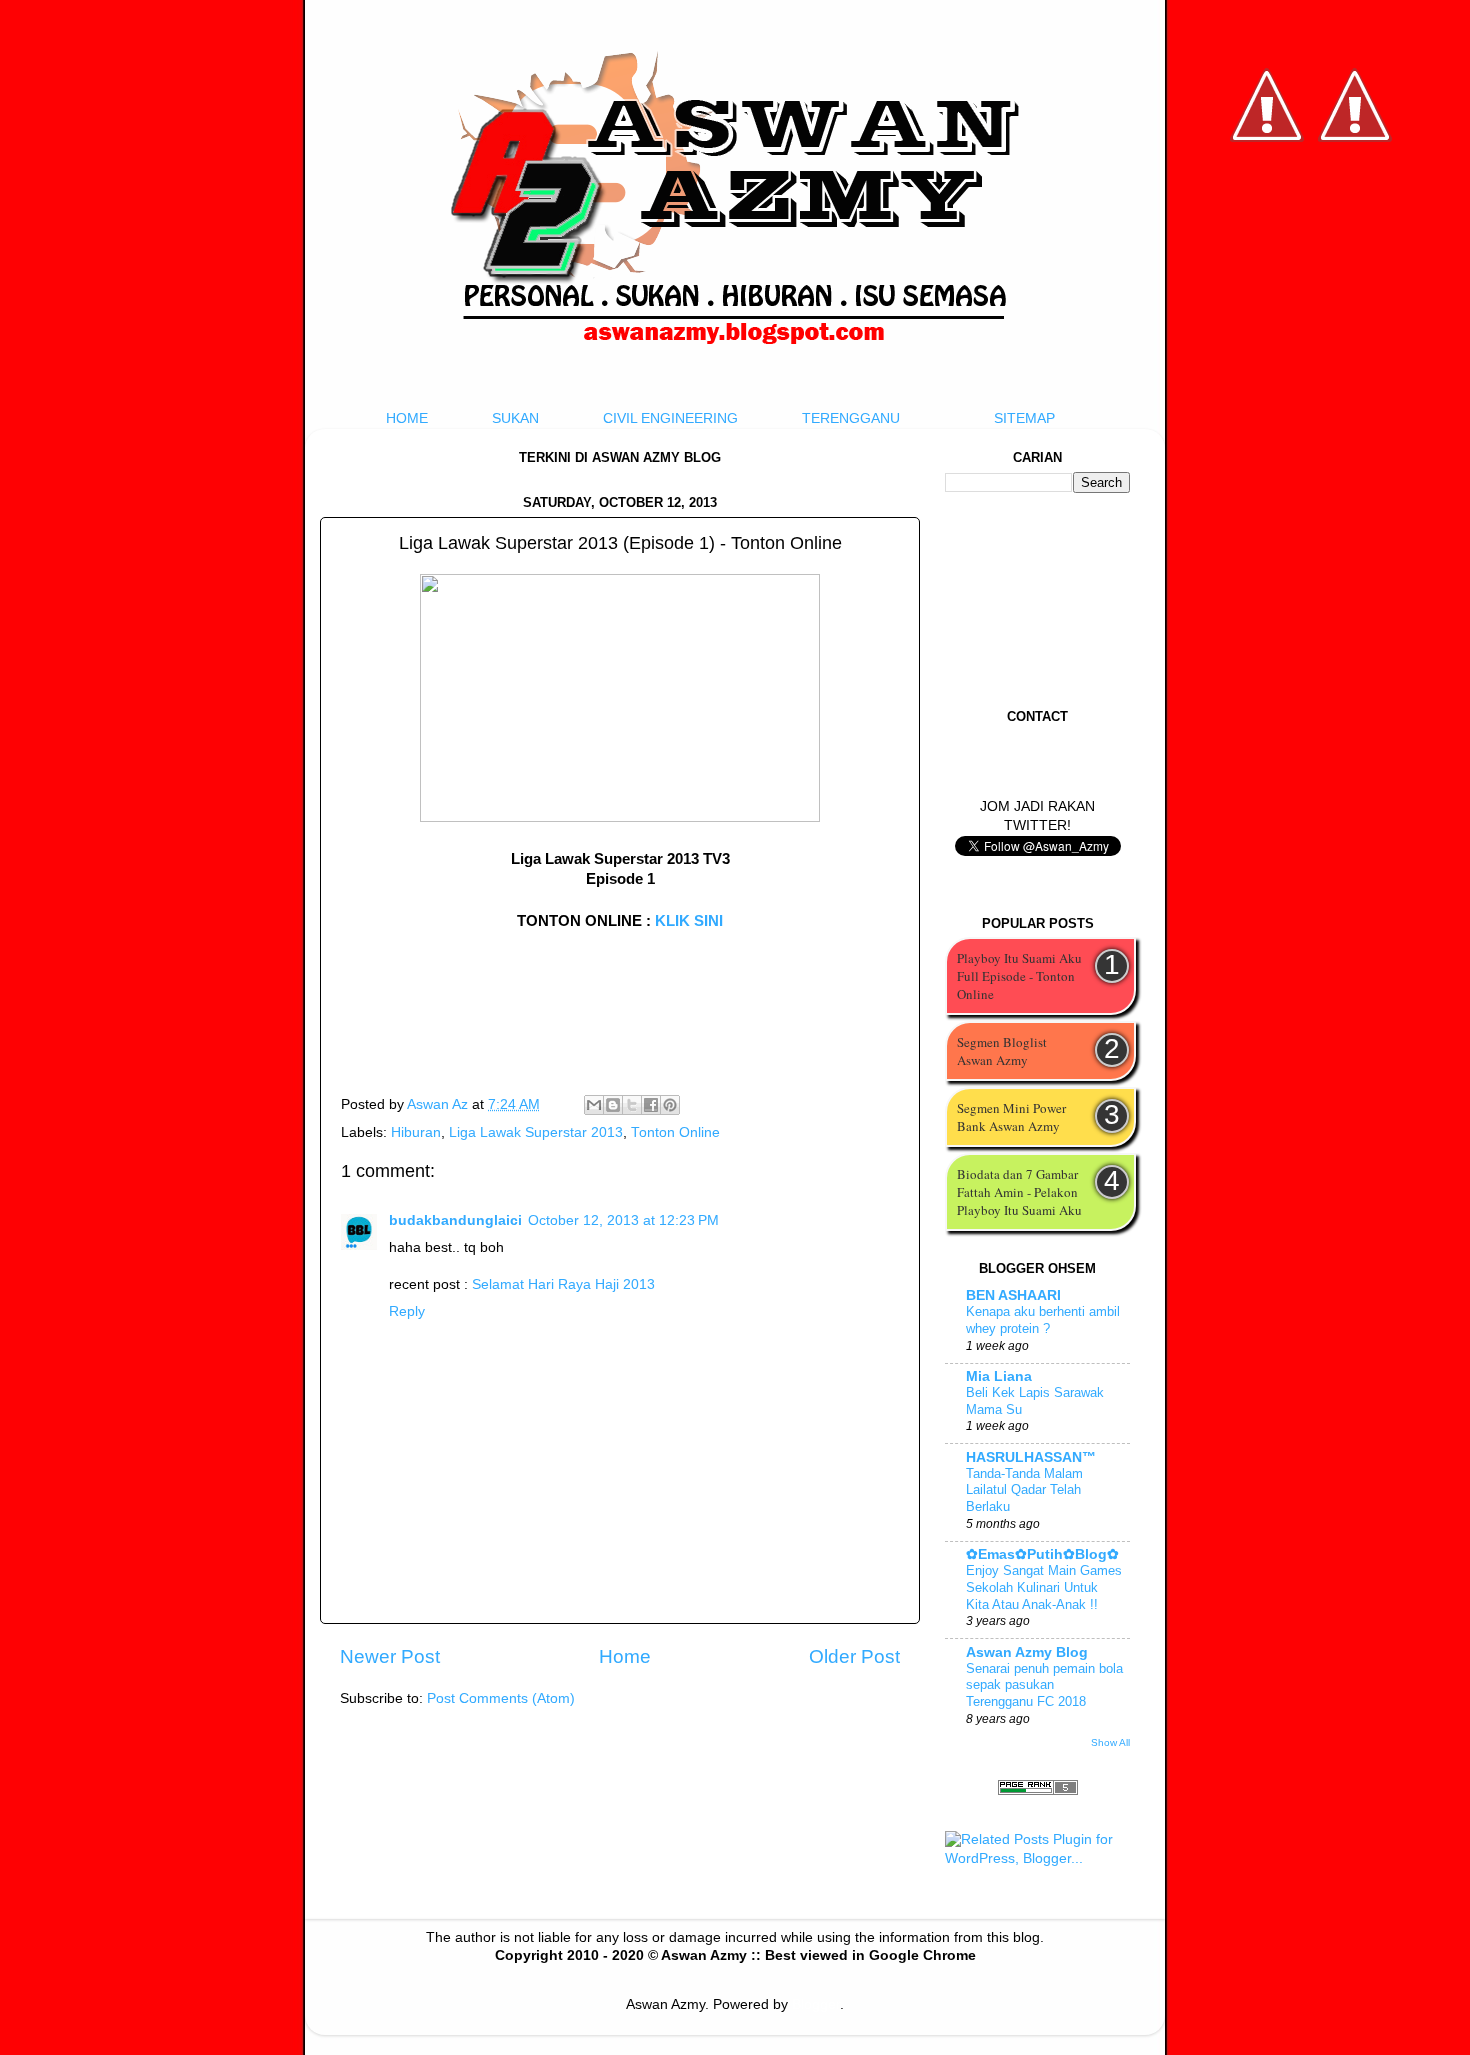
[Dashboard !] (1355, 200)
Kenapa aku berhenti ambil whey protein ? (1043, 1320)
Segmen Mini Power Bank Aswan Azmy (1011, 1117)
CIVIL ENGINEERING (670, 418)
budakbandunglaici (455, 1220)
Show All (1110, 1742)
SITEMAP (1024, 418)
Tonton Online (675, 1132)
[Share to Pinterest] (670, 1105)
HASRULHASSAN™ (1031, 1457)
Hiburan (416, 1132)
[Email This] (594, 1105)
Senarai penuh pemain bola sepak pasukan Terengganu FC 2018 (1044, 1685)
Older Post (854, 1656)
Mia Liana (999, 1376)
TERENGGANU (851, 418)
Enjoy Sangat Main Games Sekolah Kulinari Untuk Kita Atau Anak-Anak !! (1044, 1587)
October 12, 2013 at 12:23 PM (623, 1220)
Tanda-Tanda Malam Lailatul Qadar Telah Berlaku (1024, 1490)
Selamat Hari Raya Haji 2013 (563, 1284)
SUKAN (515, 418)
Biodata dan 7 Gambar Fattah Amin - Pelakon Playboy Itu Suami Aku (1019, 1192)
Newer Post (390, 1656)
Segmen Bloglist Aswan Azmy (1002, 1051)
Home (625, 1656)
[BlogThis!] (613, 1105)
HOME (407, 418)
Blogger (816, 2004)
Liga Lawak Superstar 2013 (536, 1132)
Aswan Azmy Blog (1027, 1652)
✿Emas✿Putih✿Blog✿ (1042, 1554)
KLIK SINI (689, 921)
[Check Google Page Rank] (1038, 1790)
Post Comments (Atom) (501, 1698)
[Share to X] (632, 1105)
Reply (407, 1311)
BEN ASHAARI (1013, 1295)
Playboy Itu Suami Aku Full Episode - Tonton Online (1019, 976)
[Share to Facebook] (651, 1105)
